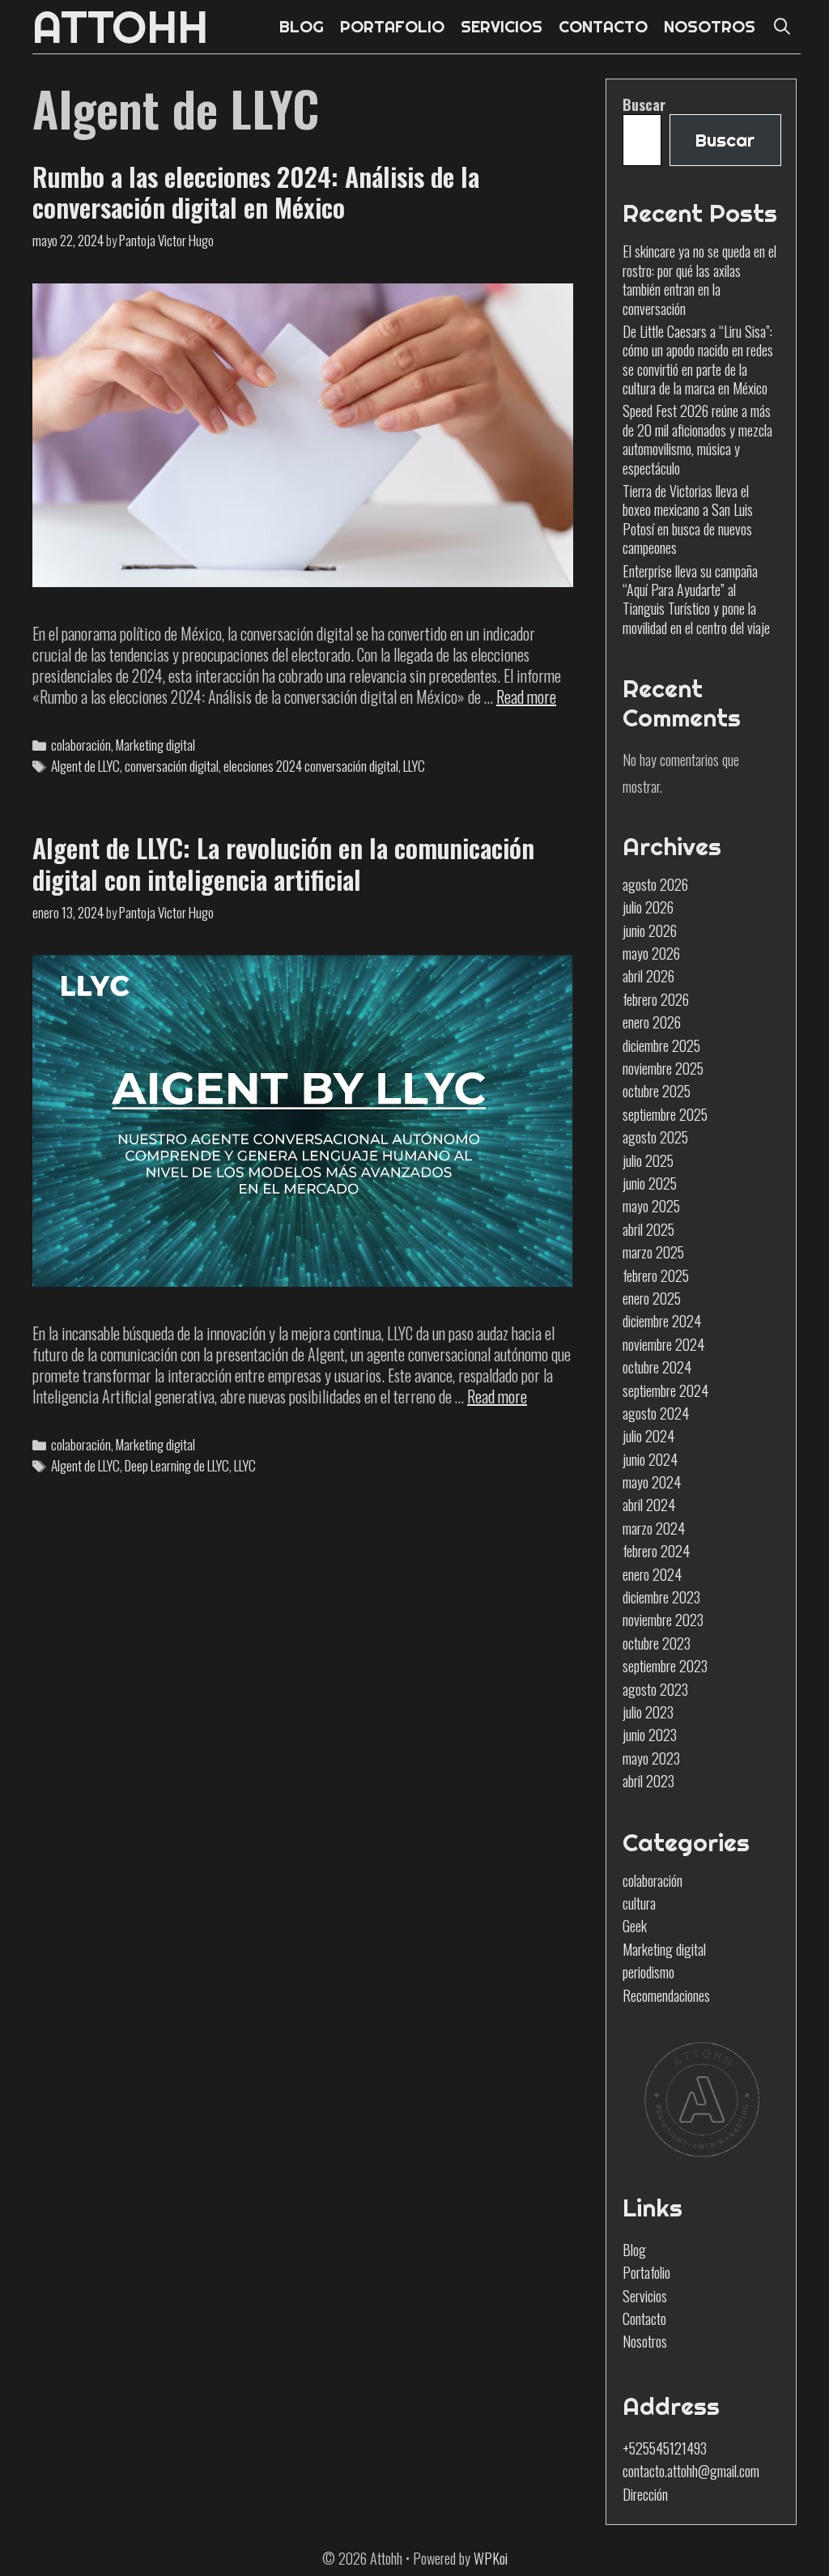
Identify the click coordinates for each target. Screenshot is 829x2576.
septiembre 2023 (665, 1666)
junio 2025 (650, 1183)
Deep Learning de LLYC (177, 1465)
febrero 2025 (656, 1275)
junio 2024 (650, 1459)
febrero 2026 (656, 999)
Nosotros (645, 2341)
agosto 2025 (655, 1137)
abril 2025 (648, 1229)
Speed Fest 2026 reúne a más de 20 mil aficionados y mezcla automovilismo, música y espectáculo (697, 439)
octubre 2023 (657, 1643)
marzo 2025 (653, 1252)
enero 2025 (652, 1298)
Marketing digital (155, 745)
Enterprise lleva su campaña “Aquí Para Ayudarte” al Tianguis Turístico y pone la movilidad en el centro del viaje (696, 599)
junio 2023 (650, 1735)
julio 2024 (648, 1436)
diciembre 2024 (662, 1321)
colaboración (81, 745)
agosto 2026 (655, 884)
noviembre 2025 (663, 1068)
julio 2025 (648, 1160)
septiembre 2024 (665, 1390)
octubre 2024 (657, 1367)
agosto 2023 (655, 1689)
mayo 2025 (651, 1206)
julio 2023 (648, 1712)
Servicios (645, 2296)
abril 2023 (648, 1781)
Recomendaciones (666, 1995)
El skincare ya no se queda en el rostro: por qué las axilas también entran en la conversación (699, 279)
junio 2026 (650, 930)
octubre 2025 (657, 1091)
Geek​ (635, 1926)
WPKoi (491, 2558)
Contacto (644, 2318)
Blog (634, 2250)
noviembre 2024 (663, 1344)
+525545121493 (665, 2448)
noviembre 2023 (663, 1620)
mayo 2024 (652, 1482)
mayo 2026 (651, 953)
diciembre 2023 (661, 1597)
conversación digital (172, 766)
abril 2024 (649, 1505)
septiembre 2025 (665, 1114)
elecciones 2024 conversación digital (311, 766)
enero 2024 (652, 1574)
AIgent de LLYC (85, 766)
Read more (526, 696)
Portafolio (646, 2272)
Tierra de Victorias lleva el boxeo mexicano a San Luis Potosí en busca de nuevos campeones (688, 519)
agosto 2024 (656, 1413)
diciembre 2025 (661, 1045)
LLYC (414, 766)
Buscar (644, 104)
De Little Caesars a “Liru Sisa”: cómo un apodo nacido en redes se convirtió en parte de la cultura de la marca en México (698, 360)
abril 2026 (648, 976)
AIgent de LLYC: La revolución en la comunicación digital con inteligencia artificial (283, 863)
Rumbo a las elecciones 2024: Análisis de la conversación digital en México (256, 192)
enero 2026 (652, 1022)
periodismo (648, 1972)
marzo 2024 (654, 1528)
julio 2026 (648, 907)
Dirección (645, 2494)
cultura (639, 1903)
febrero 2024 (656, 1551)
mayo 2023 (651, 1758)
